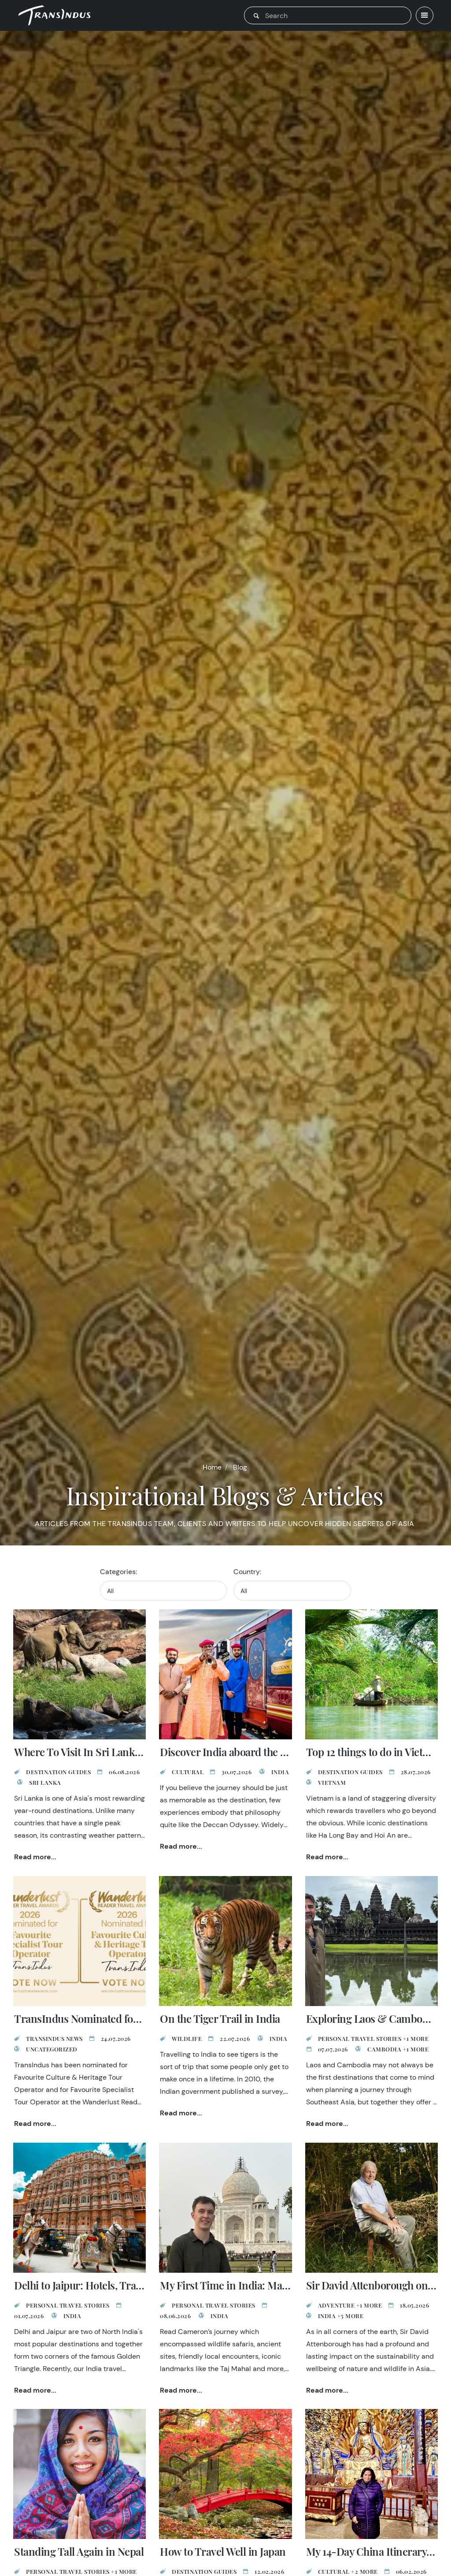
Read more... (35, 1857)
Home (212, 1467)
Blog (240, 1467)
